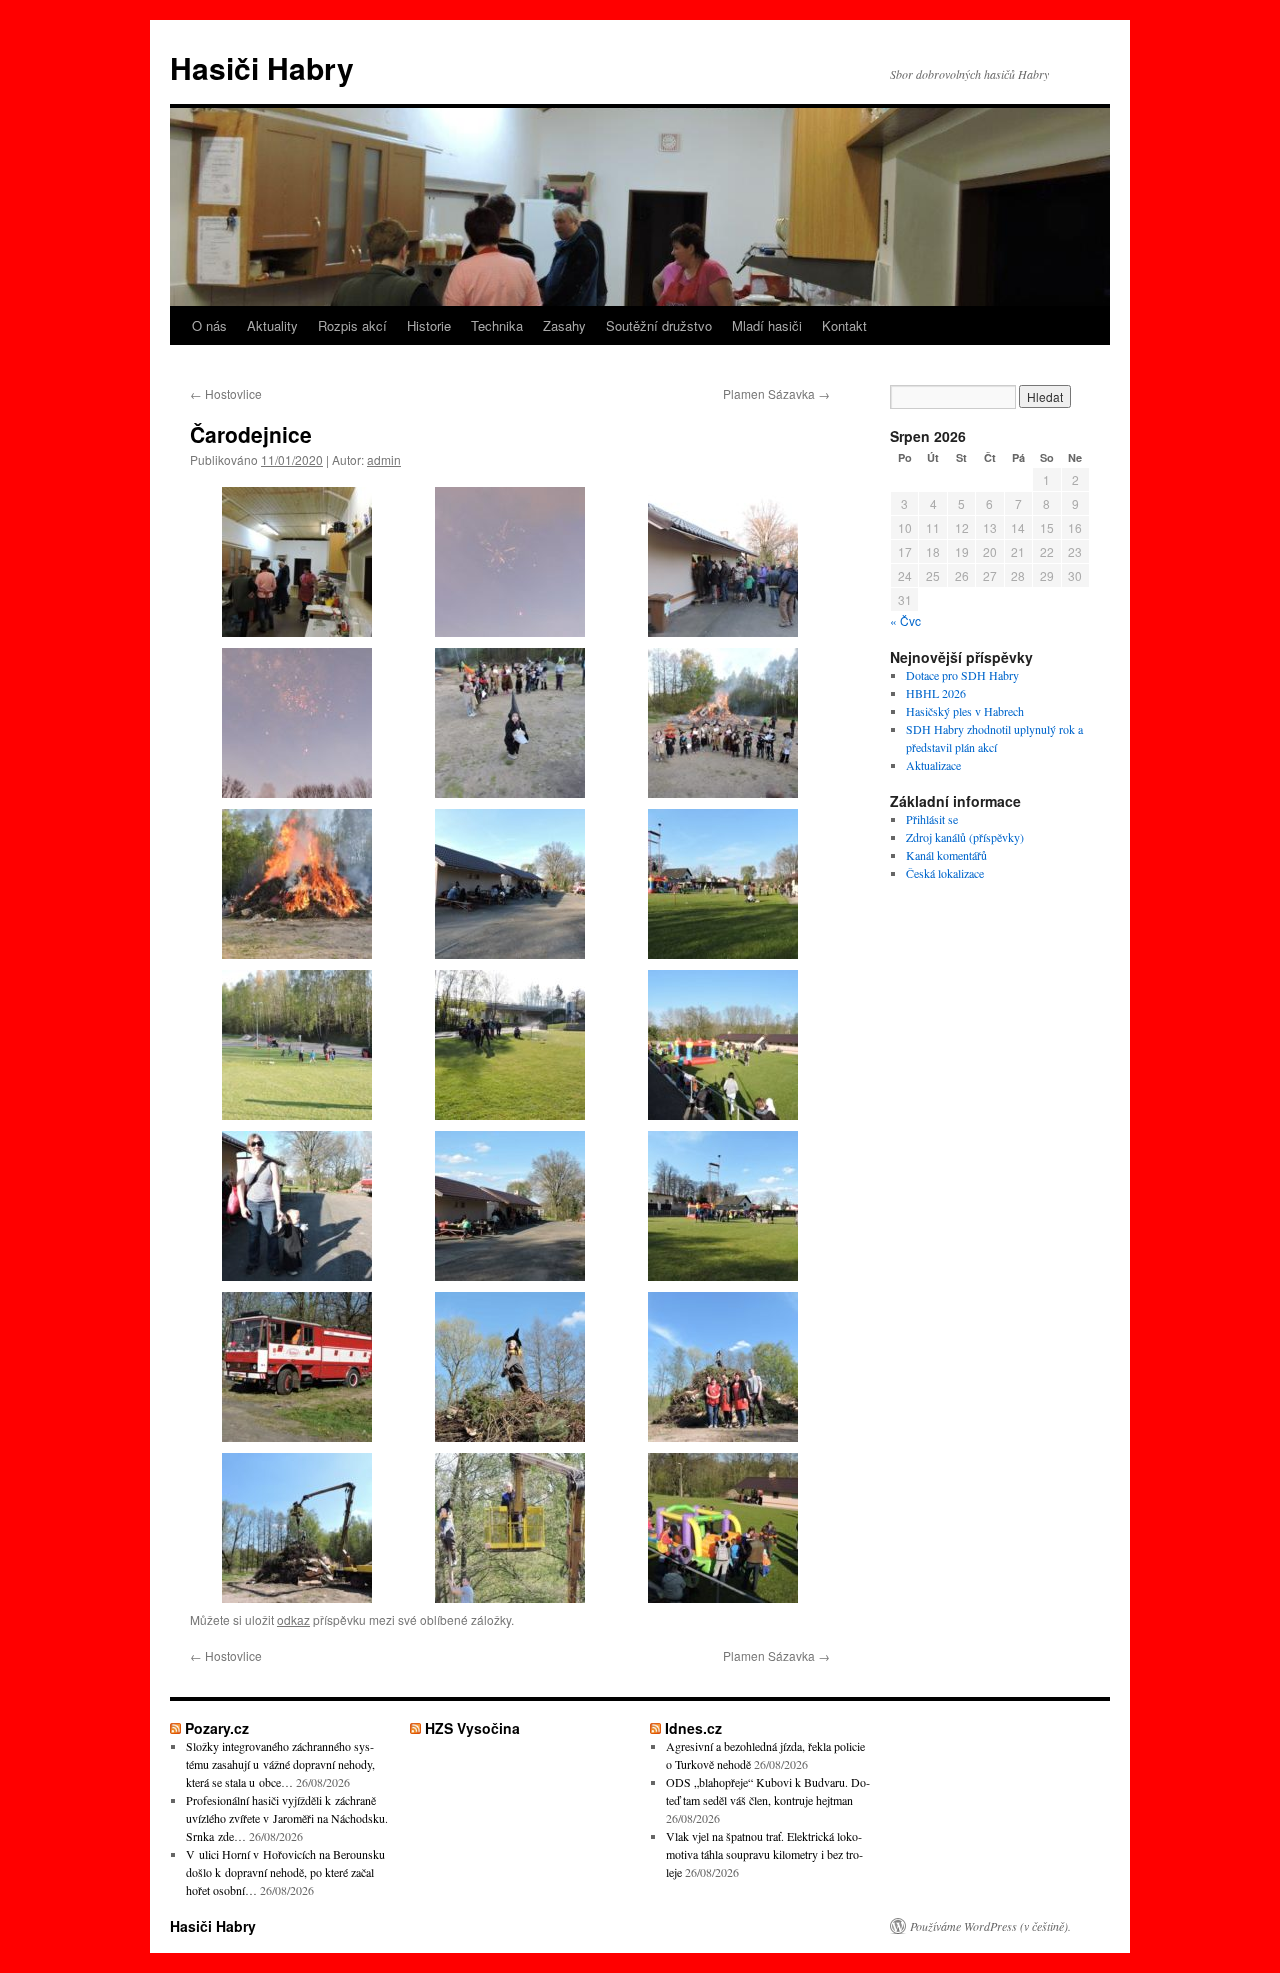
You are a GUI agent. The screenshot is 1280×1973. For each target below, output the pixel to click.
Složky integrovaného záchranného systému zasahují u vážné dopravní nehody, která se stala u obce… (280, 1764)
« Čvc (905, 620)
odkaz (293, 1619)
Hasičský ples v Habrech (965, 711)
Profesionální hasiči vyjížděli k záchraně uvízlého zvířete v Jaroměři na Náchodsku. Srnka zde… (287, 1818)
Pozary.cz (217, 1728)
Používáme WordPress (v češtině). (990, 1926)
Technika (497, 325)
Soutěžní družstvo (659, 325)
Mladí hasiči (767, 325)
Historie (429, 325)
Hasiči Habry (262, 67)
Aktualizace (933, 765)
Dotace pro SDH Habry (962, 675)
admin (384, 459)
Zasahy (564, 325)
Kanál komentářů (946, 855)
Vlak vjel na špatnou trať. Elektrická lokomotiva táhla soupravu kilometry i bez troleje (764, 1854)
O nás (209, 325)
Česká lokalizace (945, 873)
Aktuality (272, 325)
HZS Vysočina (472, 1728)
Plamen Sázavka (776, 393)
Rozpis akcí (352, 325)
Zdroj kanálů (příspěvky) (965, 837)
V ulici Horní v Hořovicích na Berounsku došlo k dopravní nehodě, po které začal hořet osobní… (285, 1872)
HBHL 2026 (936, 693)
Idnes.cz (693, 1728)
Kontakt (844, 325)
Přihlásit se (932, 819)
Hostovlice (226, 393)
